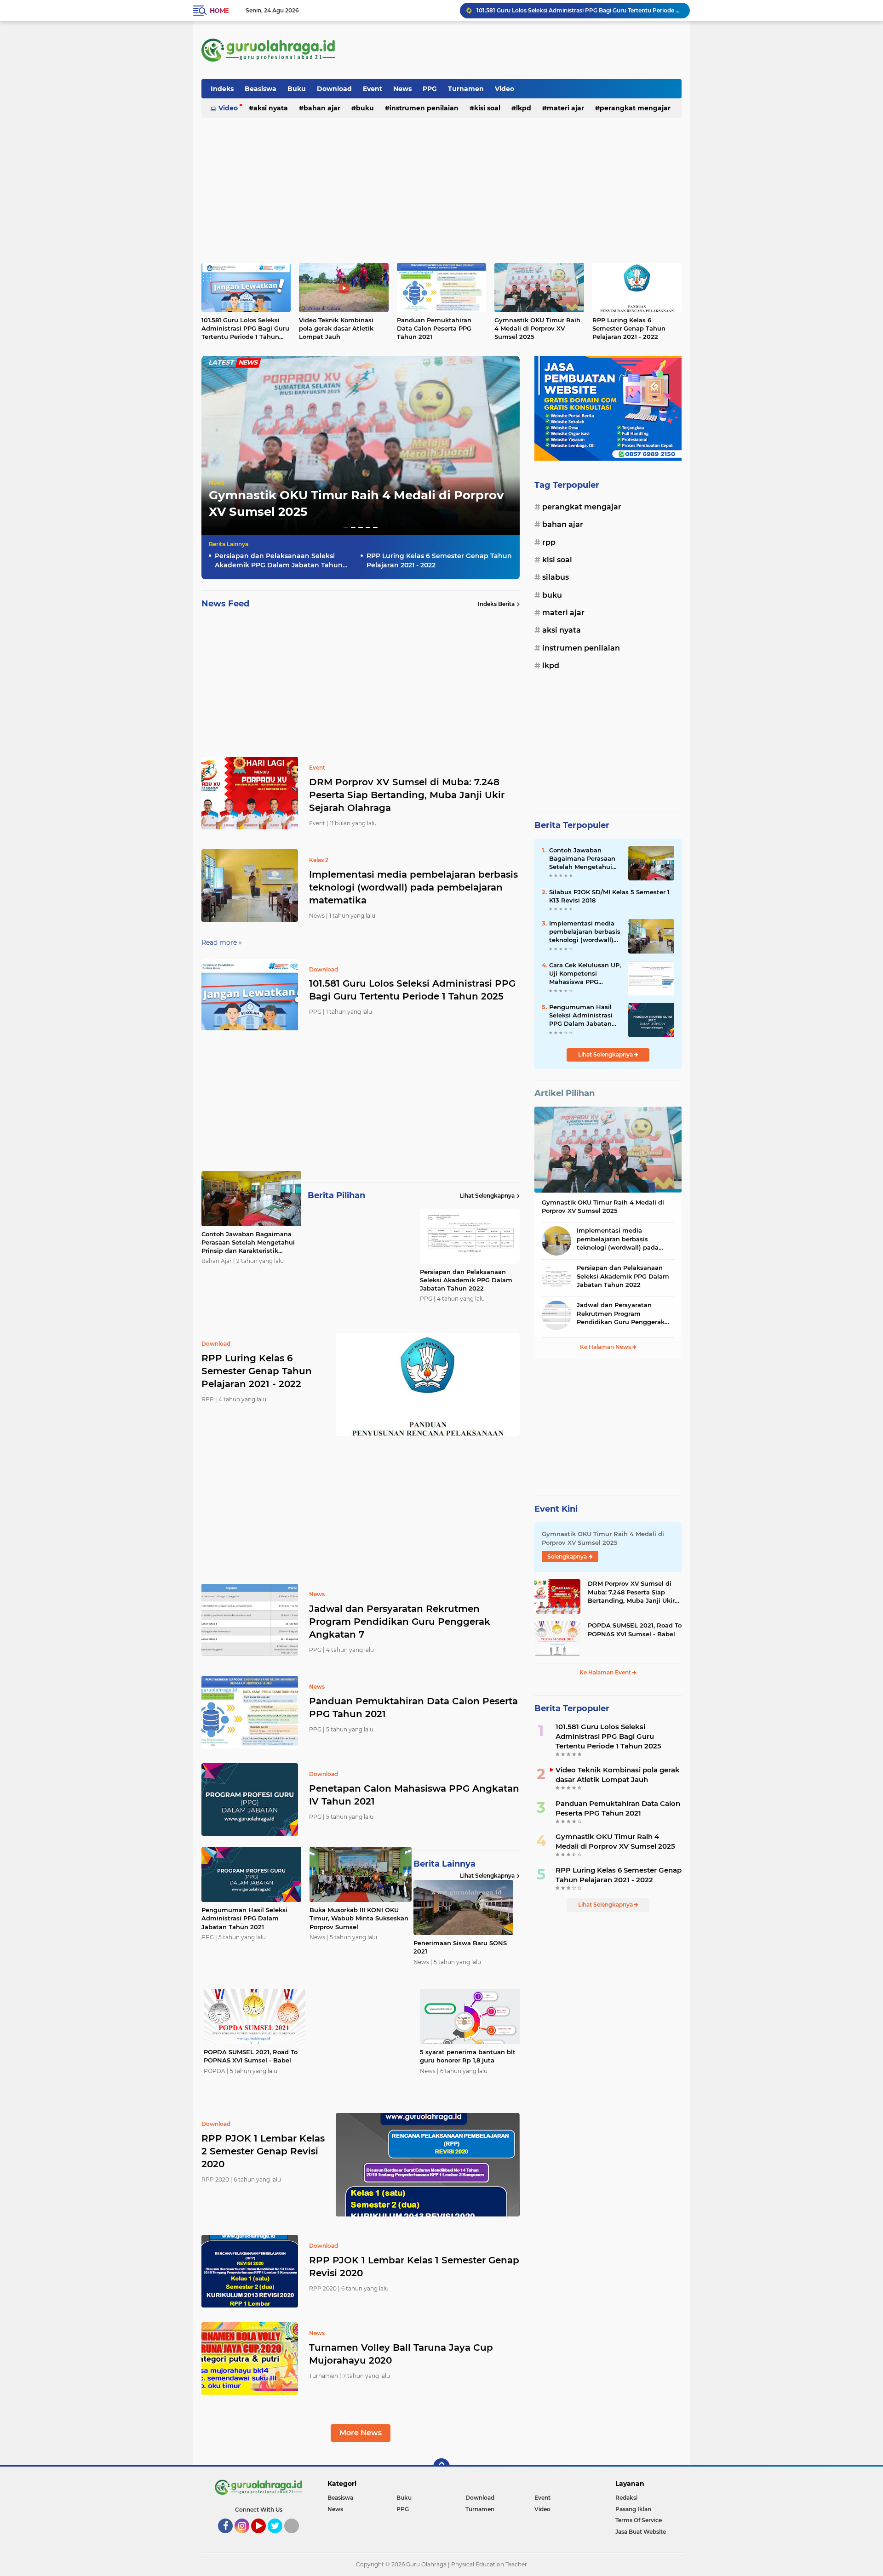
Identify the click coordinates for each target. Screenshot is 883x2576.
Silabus (556, 577)
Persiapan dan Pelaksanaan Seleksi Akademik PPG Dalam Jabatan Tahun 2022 (279, 561)
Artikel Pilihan (565, 1093)
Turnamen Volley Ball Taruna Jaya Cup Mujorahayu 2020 (401, 2354)
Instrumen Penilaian (424, 108)
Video (505, 89)
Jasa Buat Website (641, 2532)
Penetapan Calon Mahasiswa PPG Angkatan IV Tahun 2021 (414, 1795)
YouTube (265, 2537)
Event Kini (556, 1509)
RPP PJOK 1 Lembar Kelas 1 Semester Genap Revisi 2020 (414, 2267)
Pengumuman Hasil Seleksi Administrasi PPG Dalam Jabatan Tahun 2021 (244, 1918)
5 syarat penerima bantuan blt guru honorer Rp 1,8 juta (468, 2056)
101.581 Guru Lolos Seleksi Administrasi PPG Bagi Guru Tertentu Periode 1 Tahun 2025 (245, 329)
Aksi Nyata (271, 108)
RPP (549, 542)
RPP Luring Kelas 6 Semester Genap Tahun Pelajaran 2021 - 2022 (629, 328)
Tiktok (294, 2537)
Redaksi (626, 2498)
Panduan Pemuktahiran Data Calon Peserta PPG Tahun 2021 (434, 328)
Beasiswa (261, 89)
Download (334, 89)
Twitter (279, 2537)
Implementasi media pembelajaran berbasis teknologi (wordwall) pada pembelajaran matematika (413, 887)
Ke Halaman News (606, 1347)
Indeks (222, 89)
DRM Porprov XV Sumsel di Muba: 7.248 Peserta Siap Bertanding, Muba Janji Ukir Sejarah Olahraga (407, 795)
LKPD (524, 108)
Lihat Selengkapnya (487, 1196)
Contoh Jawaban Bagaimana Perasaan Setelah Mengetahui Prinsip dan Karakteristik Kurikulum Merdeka (579, 10)
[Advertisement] (514, 50)
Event (373, 89)
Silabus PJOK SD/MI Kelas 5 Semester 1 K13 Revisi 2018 (609, 896)
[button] (346, 528)
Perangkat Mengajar (635, 108)
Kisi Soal (487, 108)
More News (361, 2433)
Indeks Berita (496, 604)
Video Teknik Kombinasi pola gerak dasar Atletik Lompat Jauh (336, 328)
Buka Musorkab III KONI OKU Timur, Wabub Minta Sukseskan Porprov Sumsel (359, 1918)
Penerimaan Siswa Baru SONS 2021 (460, 1947)
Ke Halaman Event (606, 1672)
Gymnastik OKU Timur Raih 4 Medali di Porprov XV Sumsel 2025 (537, 328)
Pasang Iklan (633, 2509)
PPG (430, 89)
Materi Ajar (565, 108)
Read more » (222, 942)
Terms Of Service (639, 2520)
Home (219, 11)
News (402, 89)
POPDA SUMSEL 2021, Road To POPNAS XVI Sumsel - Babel (251, 2056)
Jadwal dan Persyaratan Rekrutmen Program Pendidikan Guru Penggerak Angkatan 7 (400, 1622)
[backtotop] (441, 2467)
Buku (297, 89)
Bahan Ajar (322, 108)
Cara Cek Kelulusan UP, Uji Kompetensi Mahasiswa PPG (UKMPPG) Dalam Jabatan (585, 974)
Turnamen (466, 89)
